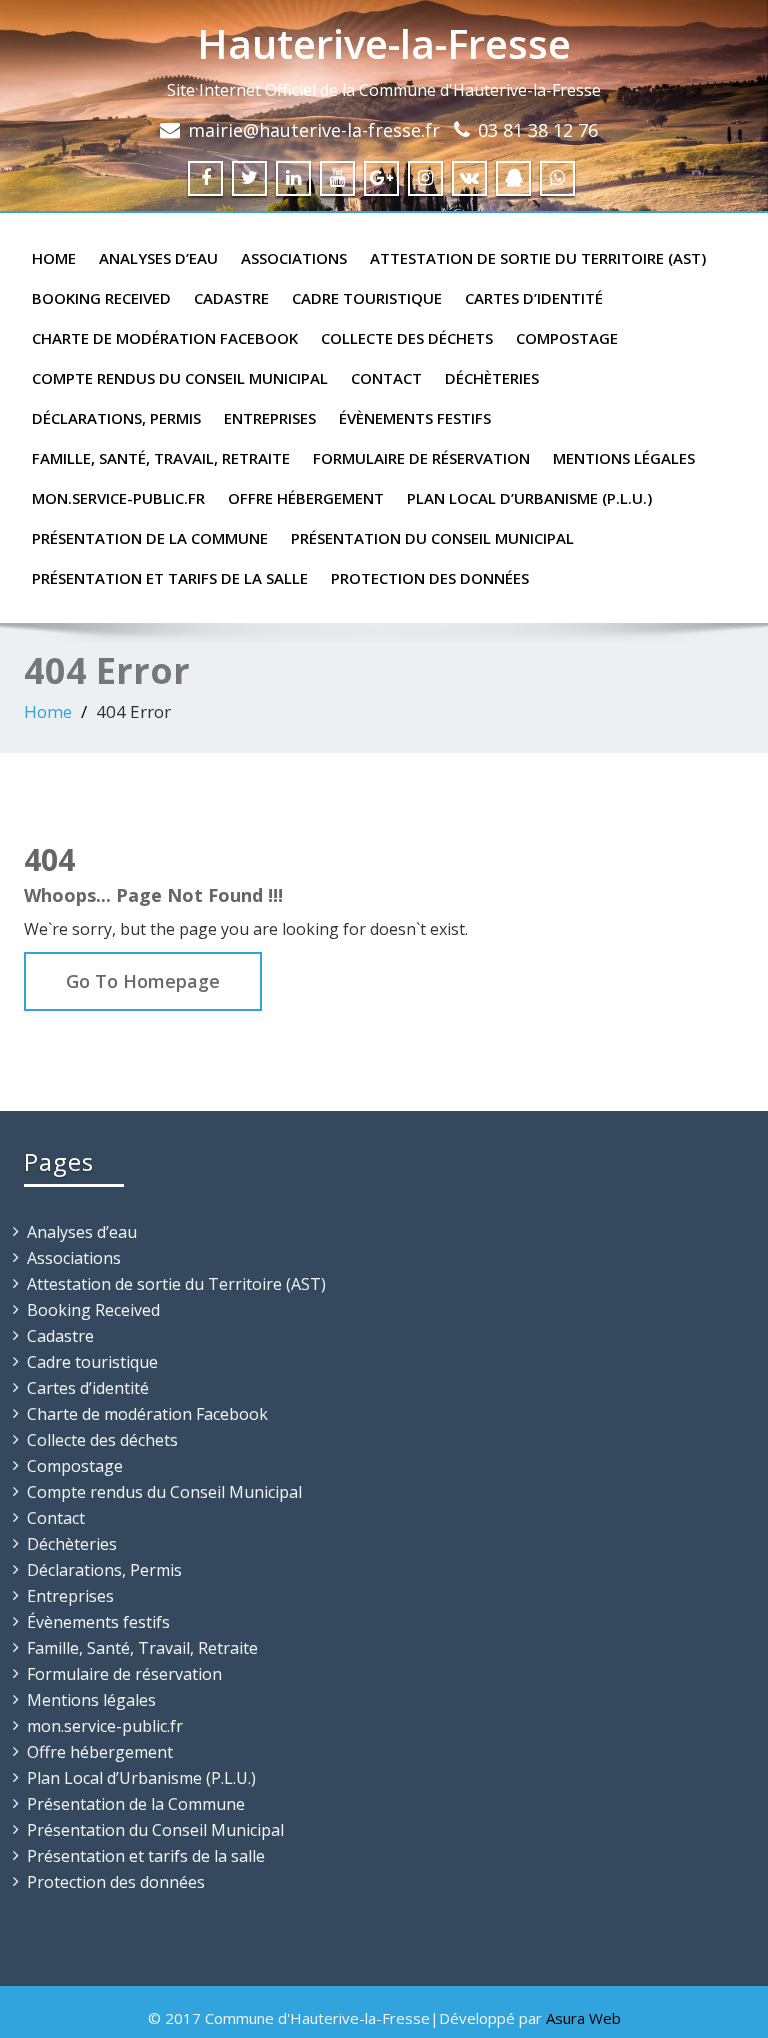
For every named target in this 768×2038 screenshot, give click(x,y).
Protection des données (430, 578)
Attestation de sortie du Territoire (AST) (538, 258)
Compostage (567, 338)
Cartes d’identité (534, 298)
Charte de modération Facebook (165, 338)
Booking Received (101, 298)
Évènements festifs (415, 418)
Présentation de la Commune (150, 538)
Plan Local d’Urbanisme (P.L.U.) (529, 498)
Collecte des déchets (407, 338)
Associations (294, 258)
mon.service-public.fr (118, 498)
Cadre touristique (367, 298)
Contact (386, 378)
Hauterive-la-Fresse (384, 43)
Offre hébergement (306, 498)
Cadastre (231, 298)
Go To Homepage (143, 981)
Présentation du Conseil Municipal (432, 538)
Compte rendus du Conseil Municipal (180, 378)
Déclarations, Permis (116, 418)
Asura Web (583, 2018)
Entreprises (270, 418)
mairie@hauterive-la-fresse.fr (314, 130)
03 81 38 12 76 (538, 130)
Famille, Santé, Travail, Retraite (161, 458)
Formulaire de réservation (421, 458)
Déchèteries (492, 378)
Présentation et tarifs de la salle (170, 578)
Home (54, 258)
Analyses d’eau (158, 258)
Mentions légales (624, 458)
